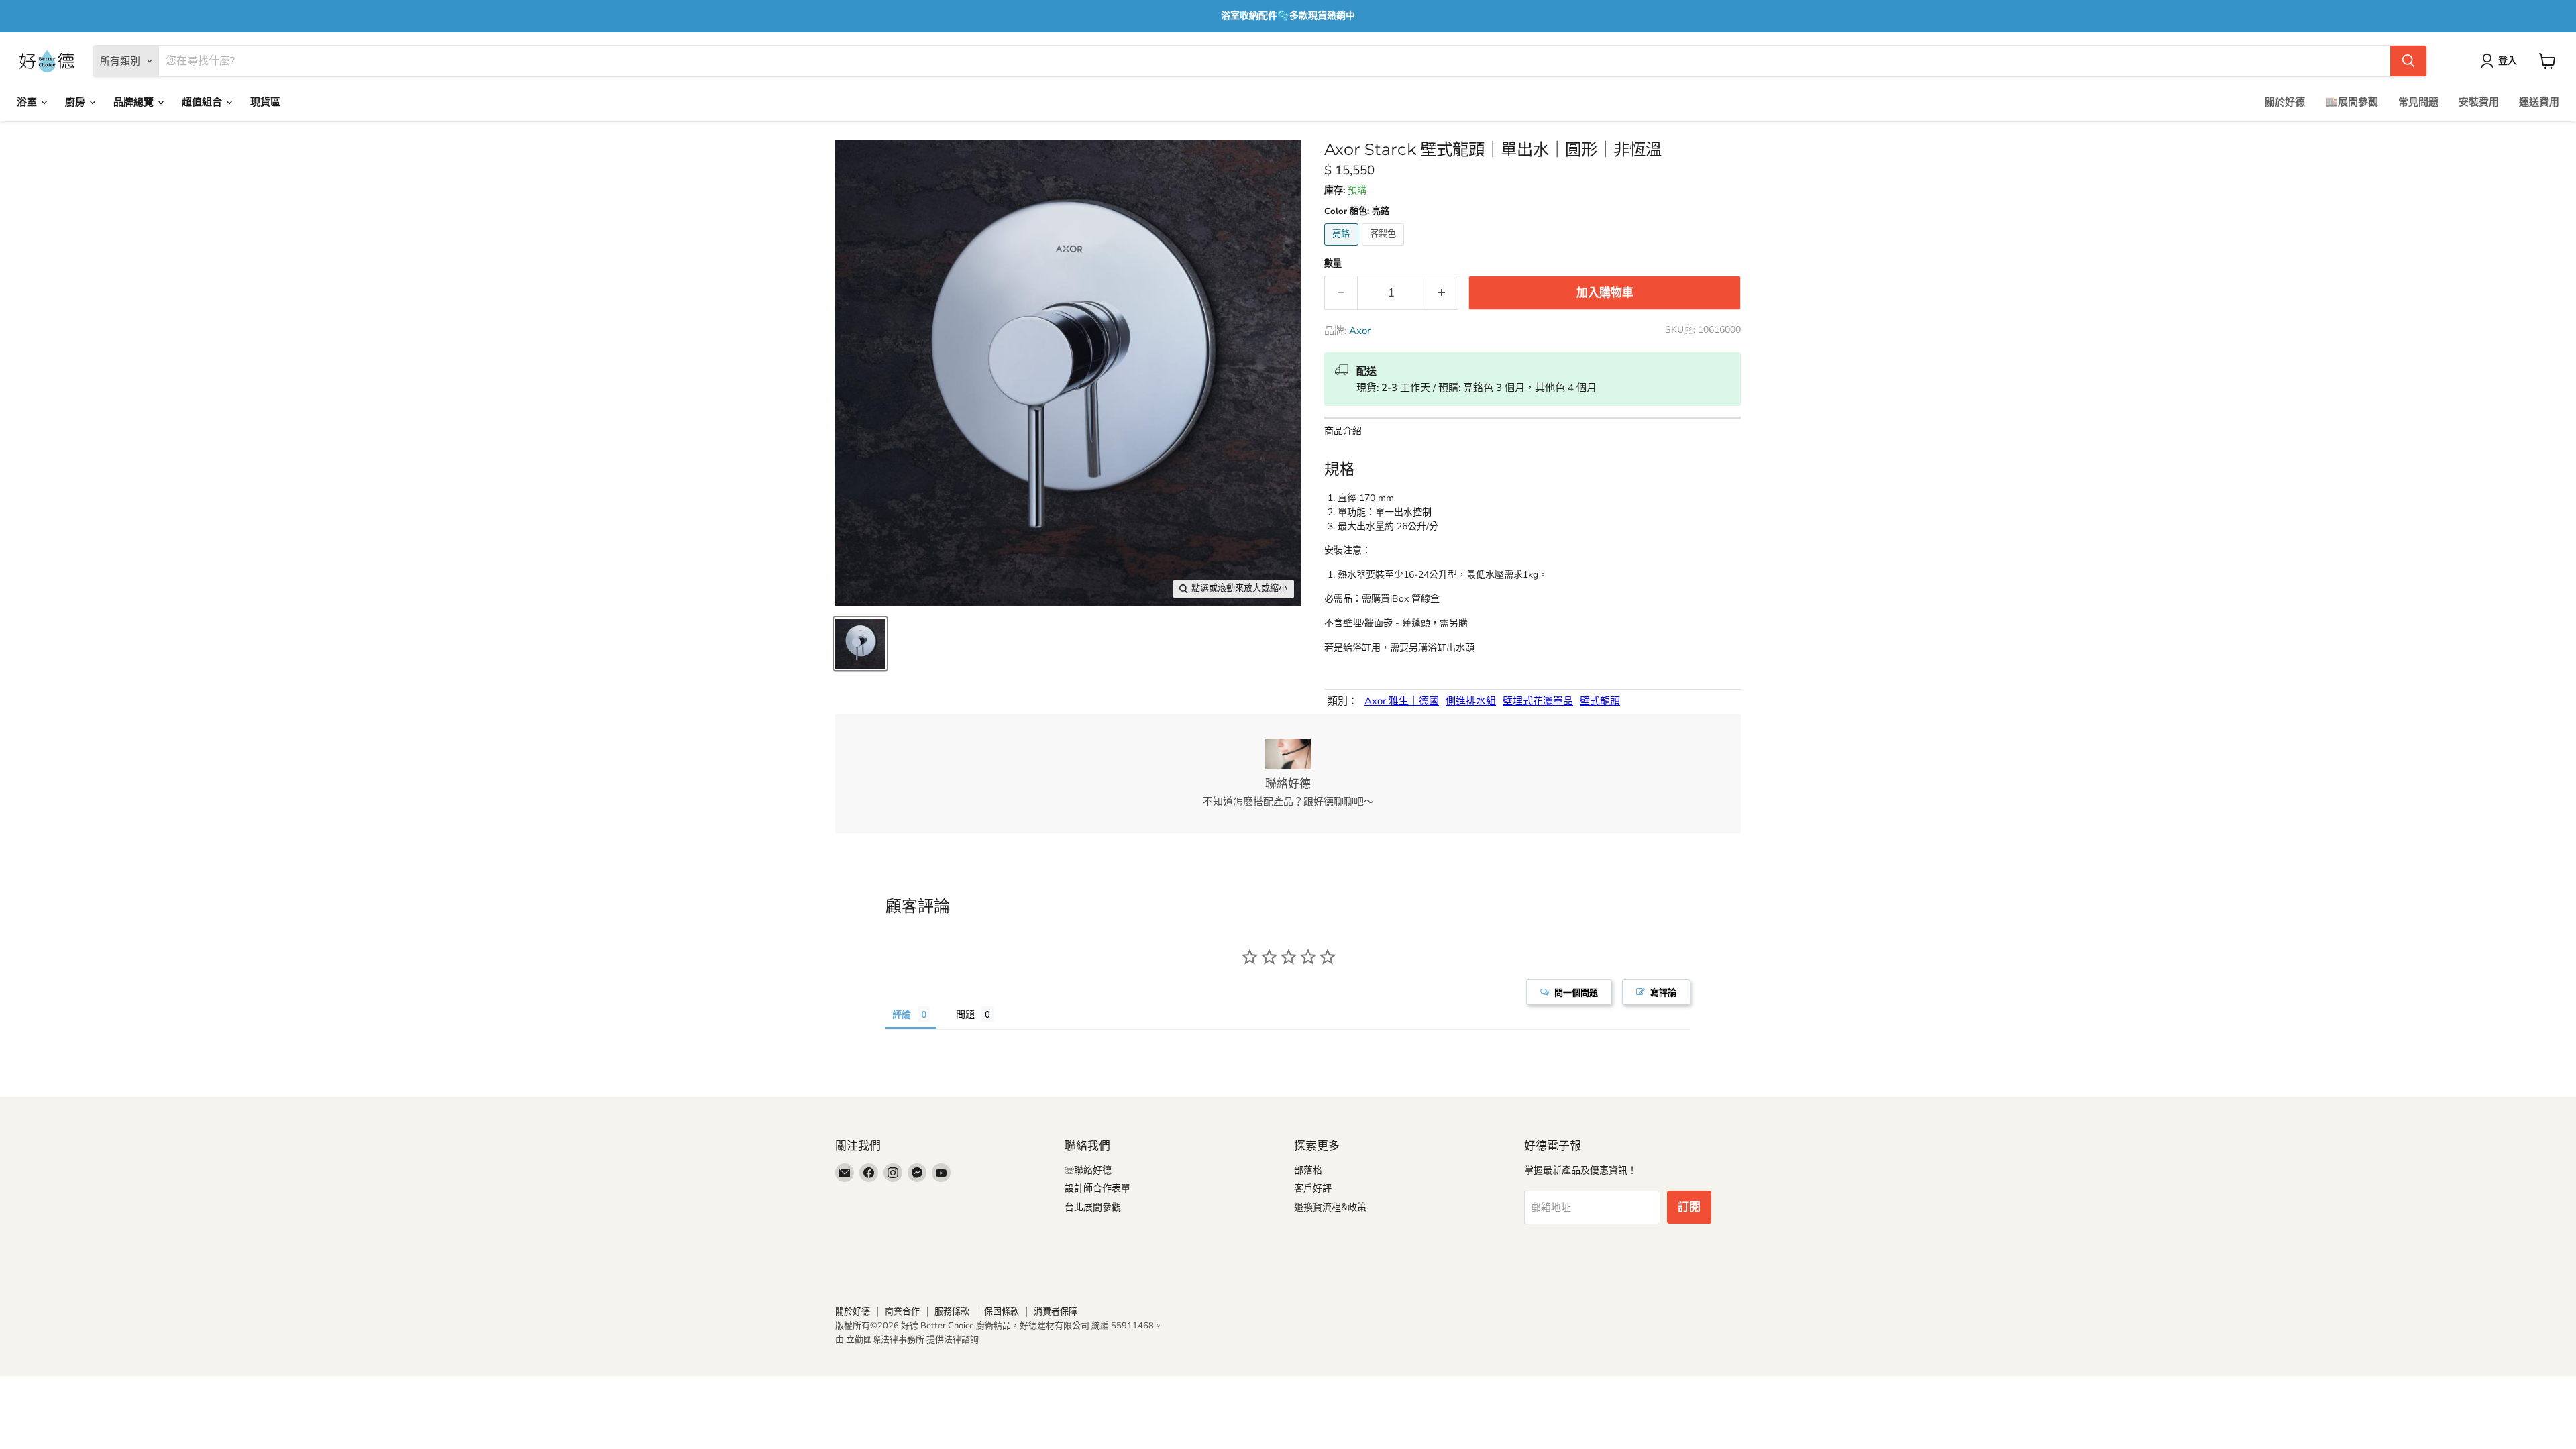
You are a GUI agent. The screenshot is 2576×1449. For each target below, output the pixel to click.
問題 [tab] (965, 1014)
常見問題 (2418, 102)
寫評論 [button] (1663, 992)
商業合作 (902, 1311)
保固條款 (1002, 1311)
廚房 (76, 102)
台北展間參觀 (1093, 1207)
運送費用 (2539, 102)
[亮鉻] (1343, 249)
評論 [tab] (902, 1014)
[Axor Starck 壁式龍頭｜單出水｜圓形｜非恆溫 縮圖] (860, 644)
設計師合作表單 (1097, 1188)
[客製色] (1385, 249)
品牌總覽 (135, 102)
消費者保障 (1056, 1311)
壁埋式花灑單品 (1538, 701)
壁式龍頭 (1600, 701)
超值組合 (203, 102)
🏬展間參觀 (2352, 102)
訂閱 (1689, 1207)
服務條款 (952, 1311)
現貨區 (265, 102)
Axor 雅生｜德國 (1402, 701)
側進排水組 (1471, 701)
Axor (1360, 331)
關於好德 (2285, 102)
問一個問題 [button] (1576, 992)
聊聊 (1344, 802)
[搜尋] (2408, 61)
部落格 (1308, 1170)
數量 (1333, 264)
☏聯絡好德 (1088, 1170)
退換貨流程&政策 (1330, 1207)
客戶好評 (1313, 1188)
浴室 (28, 102)
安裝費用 (2479, 102)
